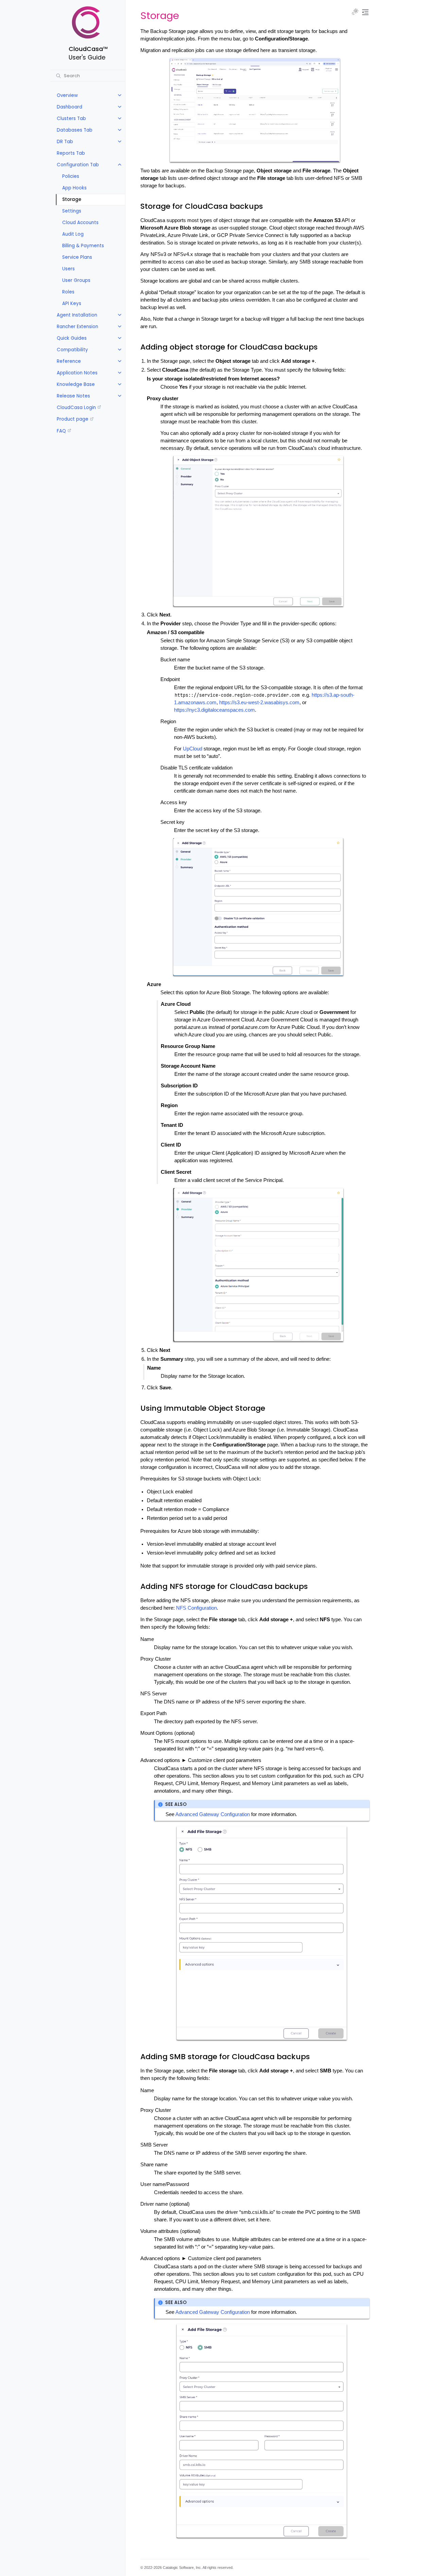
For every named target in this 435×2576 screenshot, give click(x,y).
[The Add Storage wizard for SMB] (262, 2431)
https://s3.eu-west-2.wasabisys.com (259, 702)
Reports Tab (71, 153)
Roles (68, 292)
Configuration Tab (78, 165)
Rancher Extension (77, 327)
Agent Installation (77, 315)
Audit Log (73, 234)
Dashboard (69, 107)
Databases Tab (75, 130)
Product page (73, 419)
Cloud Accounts (80, 223)
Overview (67, 95)
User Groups (76, 280)
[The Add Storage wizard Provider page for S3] (258, 907)
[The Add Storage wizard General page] (258, 531)
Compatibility (72, 350)
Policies (71, 176)
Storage (72, 199)
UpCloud (193, 749)
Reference (69, 361)
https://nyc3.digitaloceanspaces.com (214, 710)
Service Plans (77, 257)
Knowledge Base (76, 384)
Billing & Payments (83, 246)
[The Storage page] (255, 110)
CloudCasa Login (76, 408)
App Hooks (74, 188)
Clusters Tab (71, 118)
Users (68, 269)
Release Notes (73, 396)
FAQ (61, 431)
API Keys (72, 303)
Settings (72, 211)
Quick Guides (72, 338)
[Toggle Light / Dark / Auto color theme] (355, 12)
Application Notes (77, 373)
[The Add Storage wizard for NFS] (262, 1933)
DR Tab (65, 142)
